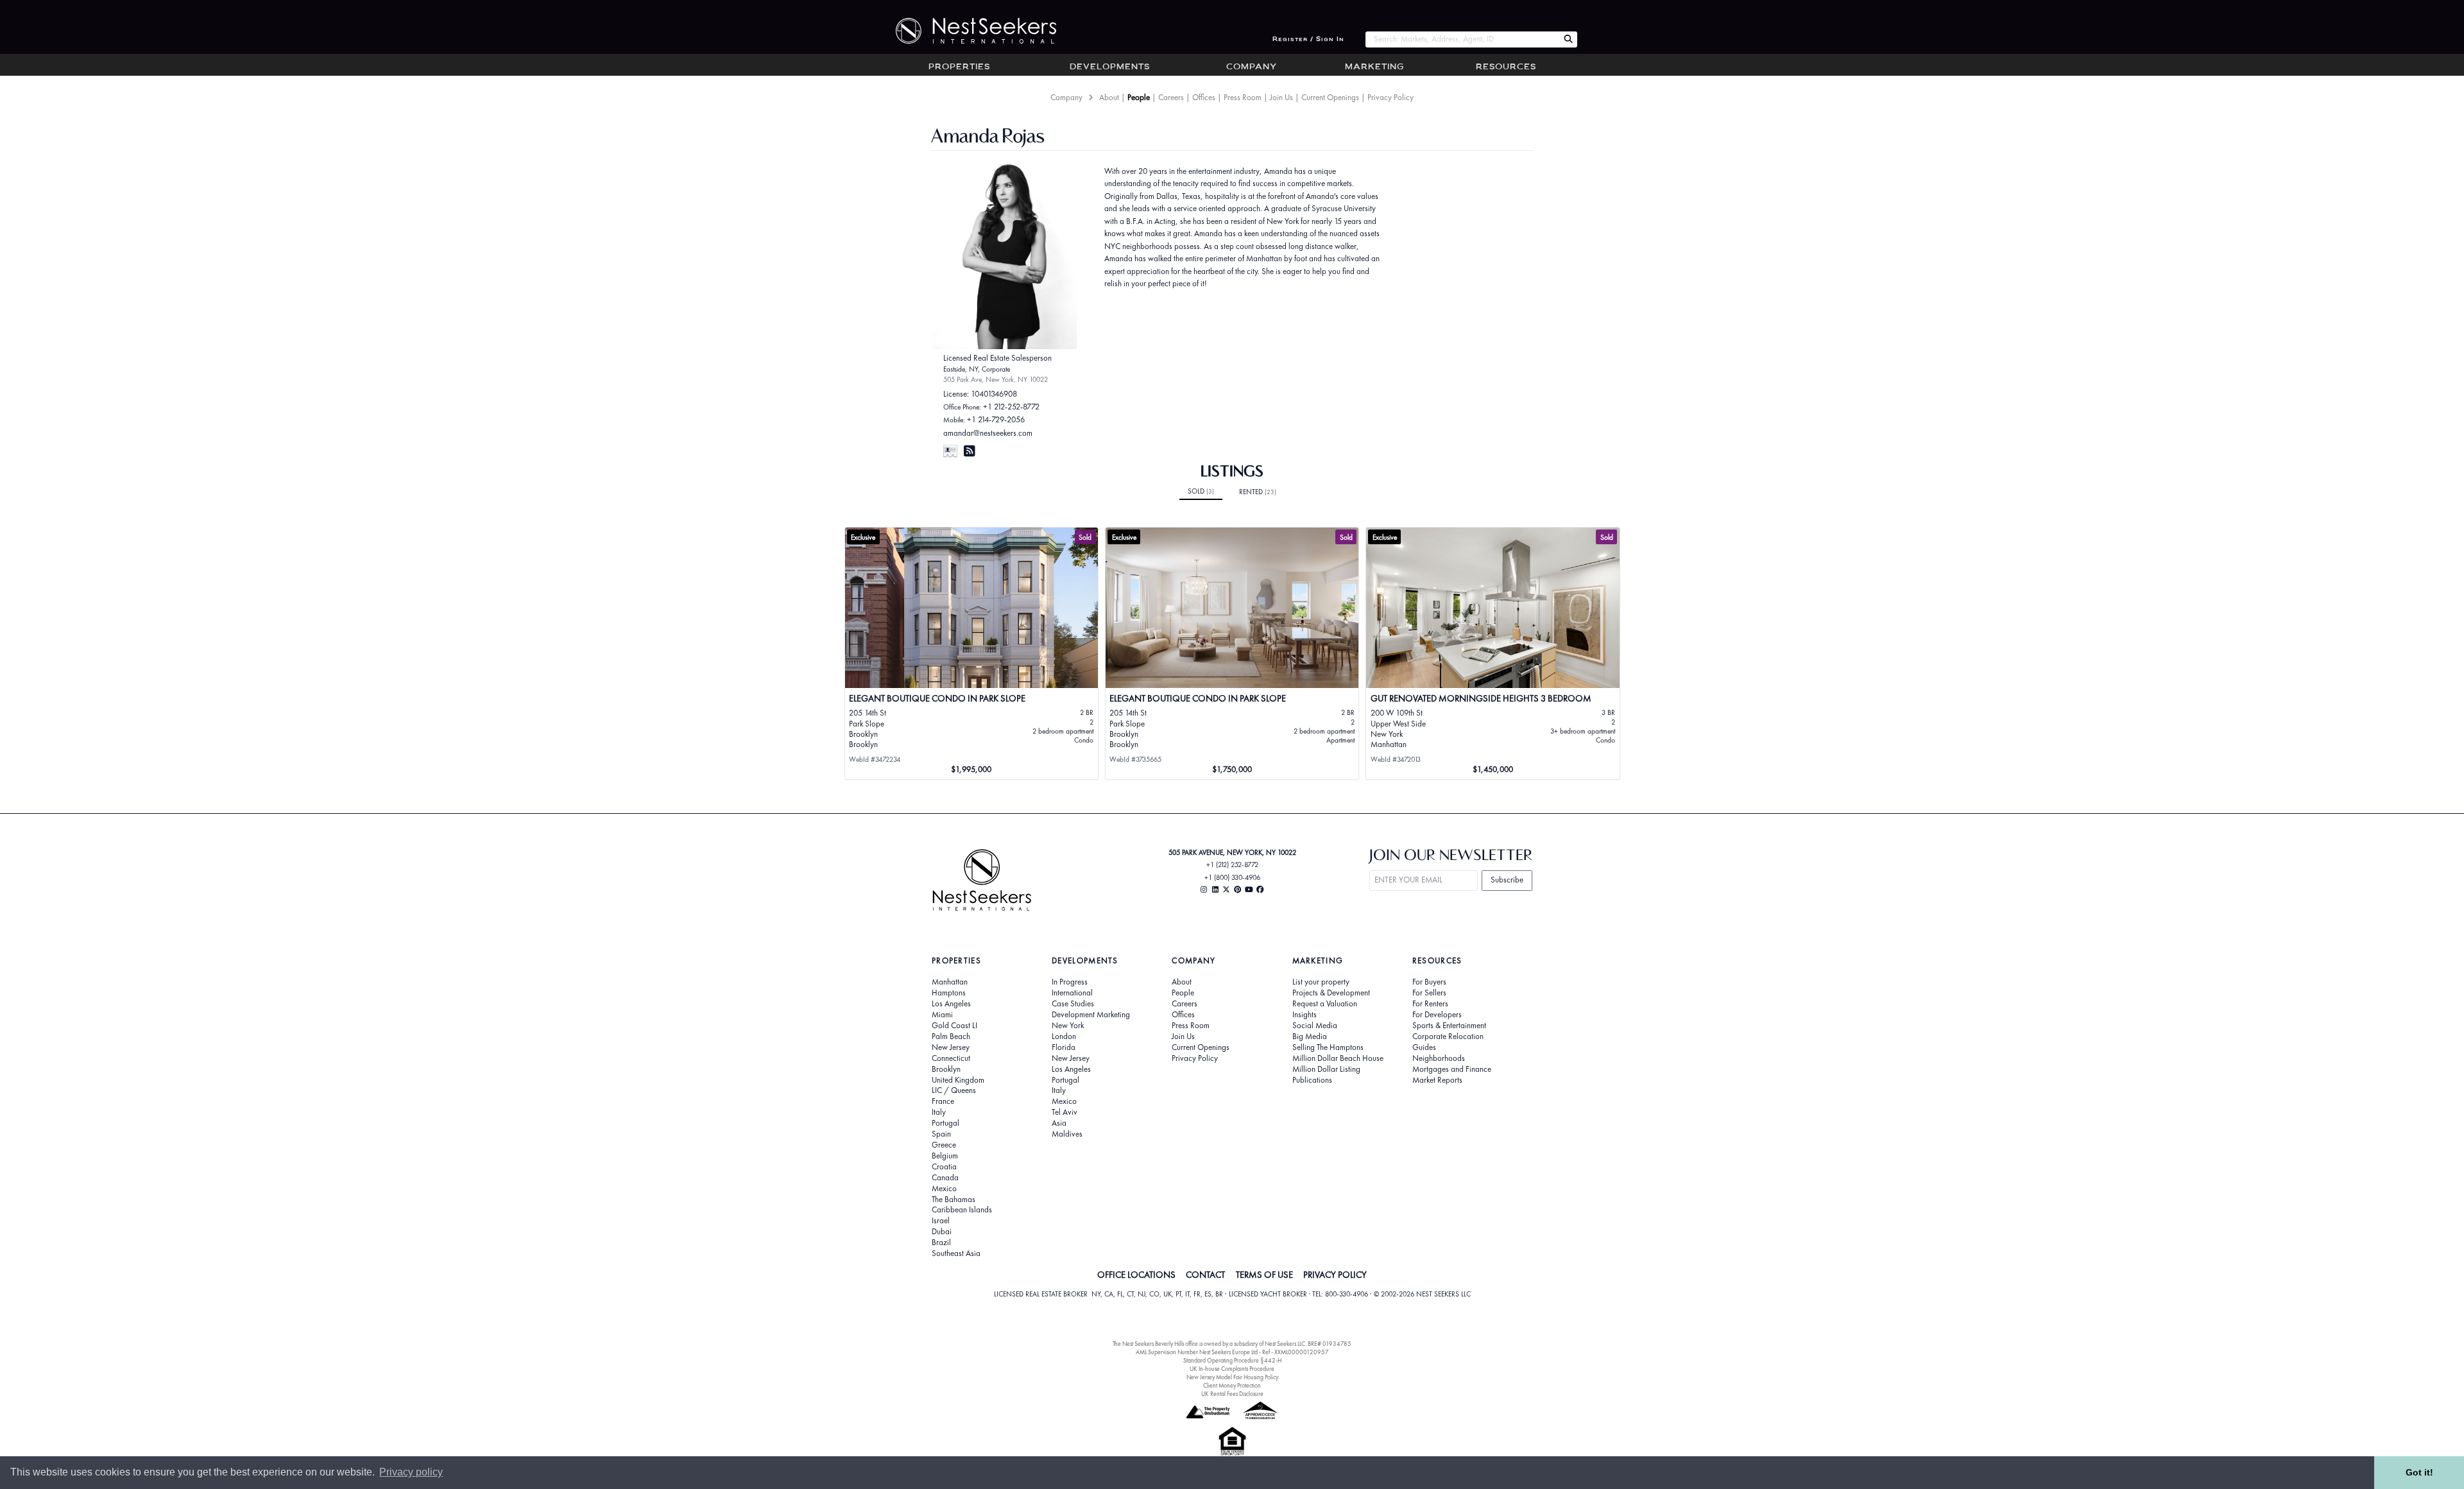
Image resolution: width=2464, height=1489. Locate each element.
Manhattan (950, 982)
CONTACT (1205, 1275)
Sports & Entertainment (1449, 1026)
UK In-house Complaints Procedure (1232, 1369)
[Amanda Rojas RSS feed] (970, 451)
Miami (942, 1015)
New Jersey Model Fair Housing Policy (1232, 1377)
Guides (1424, 1047)
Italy (939, 1112)
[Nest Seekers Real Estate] (968, 31)
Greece (944, 1145)
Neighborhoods (1439, 1058)
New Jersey (951, 1047)
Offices (1204, 97)
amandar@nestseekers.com (988, 433)
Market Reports (1437, 1080)
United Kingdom (958, 1080)
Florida (1064, 1047)
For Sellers (1429, 993)
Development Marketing (1091, 1015)
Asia (1059, 1123)
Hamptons (949, 993)
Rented (1258, 492)
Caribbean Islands (962, 1210)
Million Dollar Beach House (1338, 1058)
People (1139, 97)
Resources (1506, 67)
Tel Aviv (1065, 1112)
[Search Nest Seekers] (1568, 39)
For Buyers (1429, 982)
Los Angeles (951, 1004)
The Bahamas (954, 1200)
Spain (941, 1134)
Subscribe (1507, 880)
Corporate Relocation (1448, 1037)
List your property (1321, 982)
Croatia (944, 1167)
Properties (959, 67)
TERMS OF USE (1264, 1275)
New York (1068, 1026)
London (1064, 1037)
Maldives (1067, 1134)
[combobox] (1462, 39)
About (1109, 97)
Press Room (1243, 97)
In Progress (1070, 982)
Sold (1201, 491)
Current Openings (1330, 97)
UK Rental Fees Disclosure (1232, 1394)
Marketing (1374, 67)
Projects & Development (1331, 993)
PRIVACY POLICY (1335, 1275)
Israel (941, 1221)
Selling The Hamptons (1328, 1047)
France (943, 1101)
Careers (1171, 97)
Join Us (1281, 97)
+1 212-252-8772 (1011, 407)
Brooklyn (946, 1069)
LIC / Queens (954, 1090)
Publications (1312, 1080)
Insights (1305, 1015)
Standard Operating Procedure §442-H (1232, 1360)
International (1072, 993)
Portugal (945, 1123)
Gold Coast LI (954, 1026)
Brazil (941, 1243)
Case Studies (1073, 1004)
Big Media (1310, 1037)
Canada (945, 1178)
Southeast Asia (956, 1253)
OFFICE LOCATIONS (1136, 1275)
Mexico (944, 1189)
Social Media (1315, 1026)
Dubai (942, 1232)
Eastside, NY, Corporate (977, 369)
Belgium (945, 1156)
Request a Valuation (1325, 1004)
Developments (1110, 67)
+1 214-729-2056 (996, 419)
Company (1252, 67)
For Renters (1430, 1004)
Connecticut (951, 1058)
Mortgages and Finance (1452, 1069)
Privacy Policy (1390, 97)
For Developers (1437, 1015)
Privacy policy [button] (411, 1472)
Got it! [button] (2419, 1472)
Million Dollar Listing (1326, 1069)
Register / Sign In (1308, 39)
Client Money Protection (1232, 1385)
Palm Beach (951, 1037)
